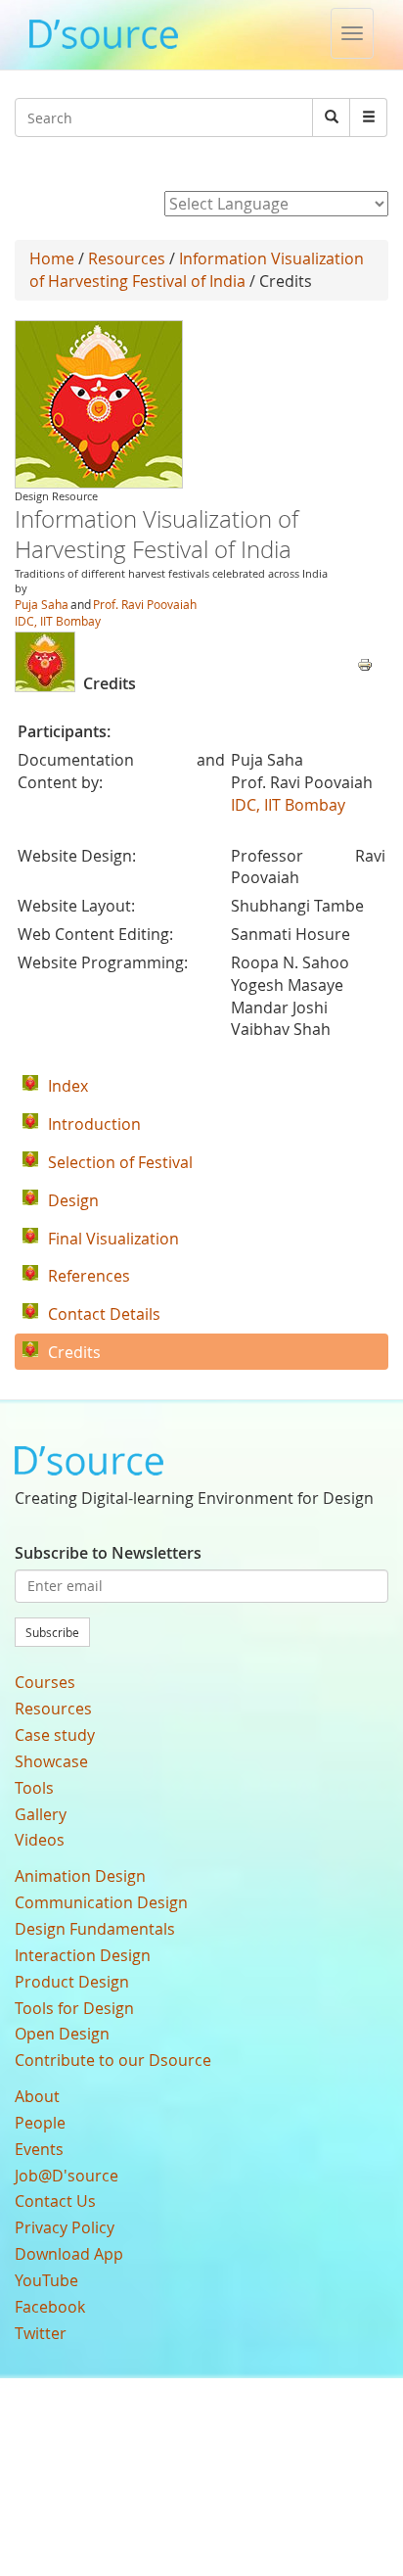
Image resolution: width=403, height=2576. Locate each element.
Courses (45, 1682)
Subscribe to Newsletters (108, 1553)
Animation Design (80, 1876)
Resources (127, 258)
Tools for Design (74, 2008)
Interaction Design (83, 1955)
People (40, 2123)
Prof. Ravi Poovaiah (145, 604)
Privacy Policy (65, 2227)
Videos (40, 1840)
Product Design (72, 1982)
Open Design (62, 2034)
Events (39, 2149)
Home (52, 258)
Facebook (50, 2307)
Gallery (41, 1814)
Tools (34, 1788)
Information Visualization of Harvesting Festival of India (197, 270)
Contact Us (55, 2201)
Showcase (51, 1761)
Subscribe (52, 1632)
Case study (55, 1735)
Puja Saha (42, 604)
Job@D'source (67, 2176)
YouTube (46, 2280)
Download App (69, 2254)
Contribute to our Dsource (113, 2060)
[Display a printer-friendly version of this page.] (365, 663)
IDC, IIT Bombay (58, 621)
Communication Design (101, 1902)
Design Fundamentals (95, 1929)
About (37, 2096)
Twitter (41, 2333)
